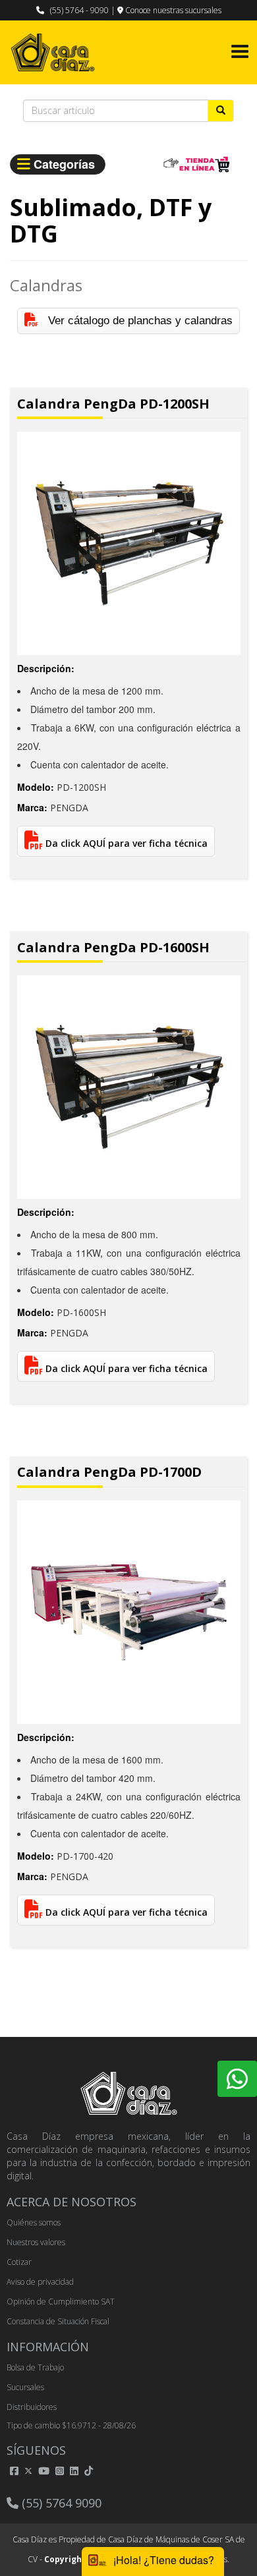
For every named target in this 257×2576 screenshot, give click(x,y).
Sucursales (25, 2387)
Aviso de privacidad (40, 2282)
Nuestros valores (36, 2242)
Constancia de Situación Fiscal (58, 2321)
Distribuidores (32, 2407)
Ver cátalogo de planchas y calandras (135, 321)
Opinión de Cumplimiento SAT (61, 2302)
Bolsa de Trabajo (35, 2367)
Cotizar (19, 2262)
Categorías (66, 164)
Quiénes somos (34, 2222)
